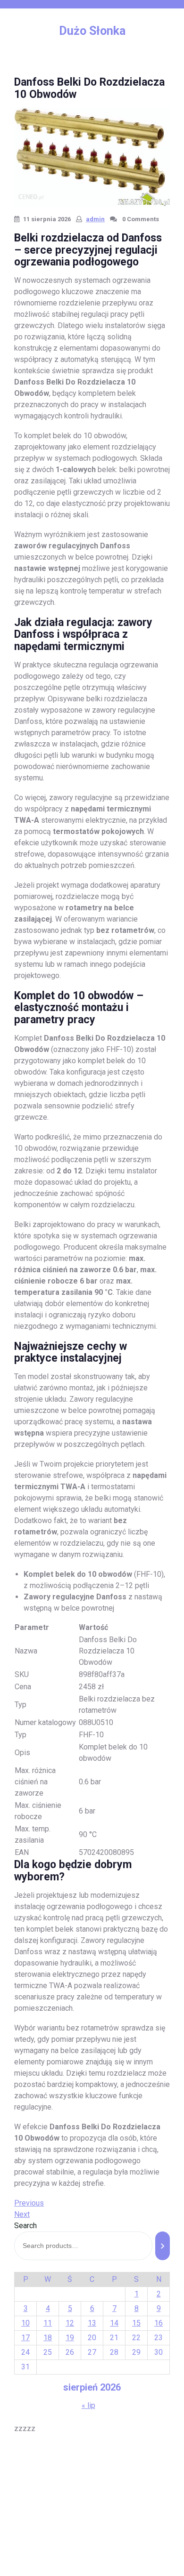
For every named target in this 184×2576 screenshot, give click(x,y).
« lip (88, 2405)
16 (159, 2323)
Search (25, 2226)
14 (114, 2323)
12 (70, 2323)
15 (136, 2323)
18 (48, 2338)
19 (70, 2338)
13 (92, 2323)
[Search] (163, 2246)
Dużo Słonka (92, 31)
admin (95, 219)
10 (25, 2323)
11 (48, 2323)
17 (25, 2338)
